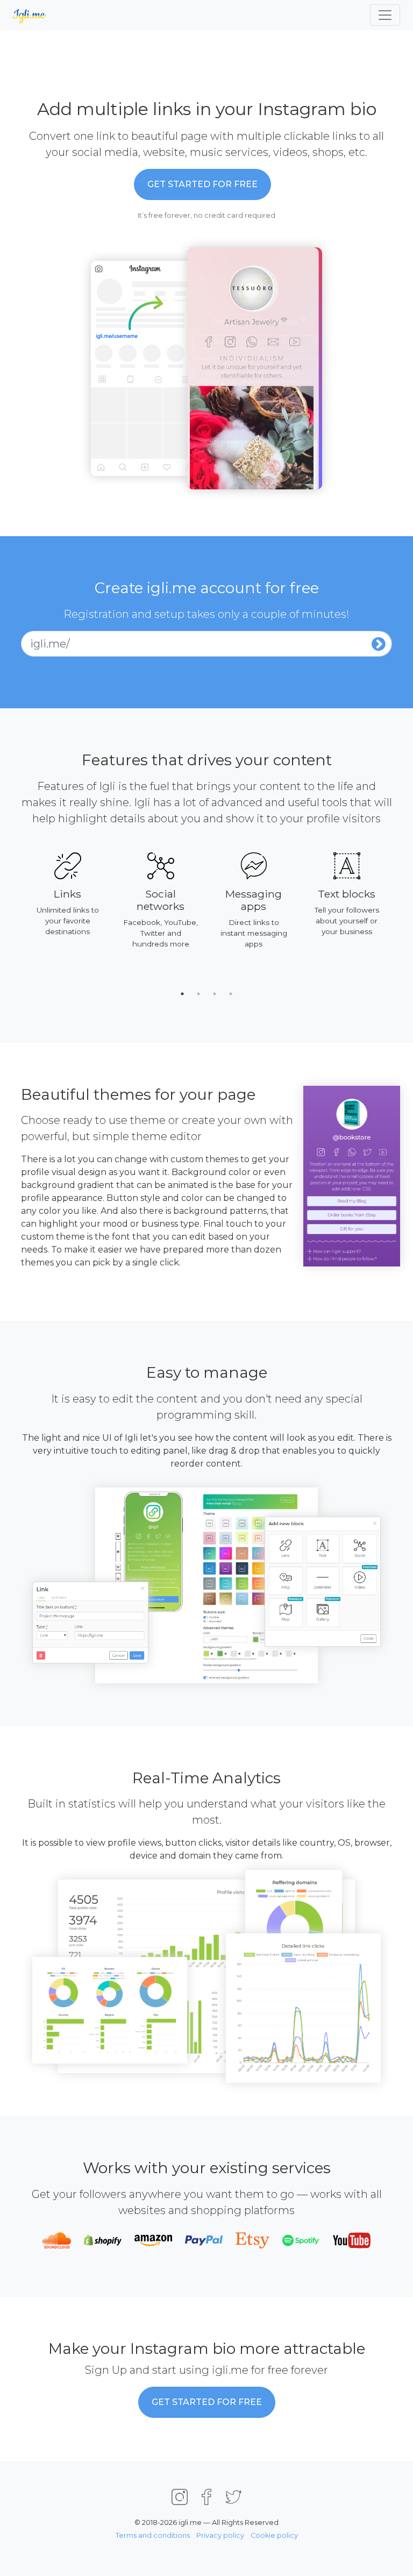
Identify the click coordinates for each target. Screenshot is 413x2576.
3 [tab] (215, 994)
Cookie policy (274, 2535)
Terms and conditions (153, 2535)
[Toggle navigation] (385, 15)
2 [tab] (198, 994)
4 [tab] (231, 994)
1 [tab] (182, 994)
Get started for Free (202, 184)
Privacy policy (220, 2535)
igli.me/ (50, 644)
